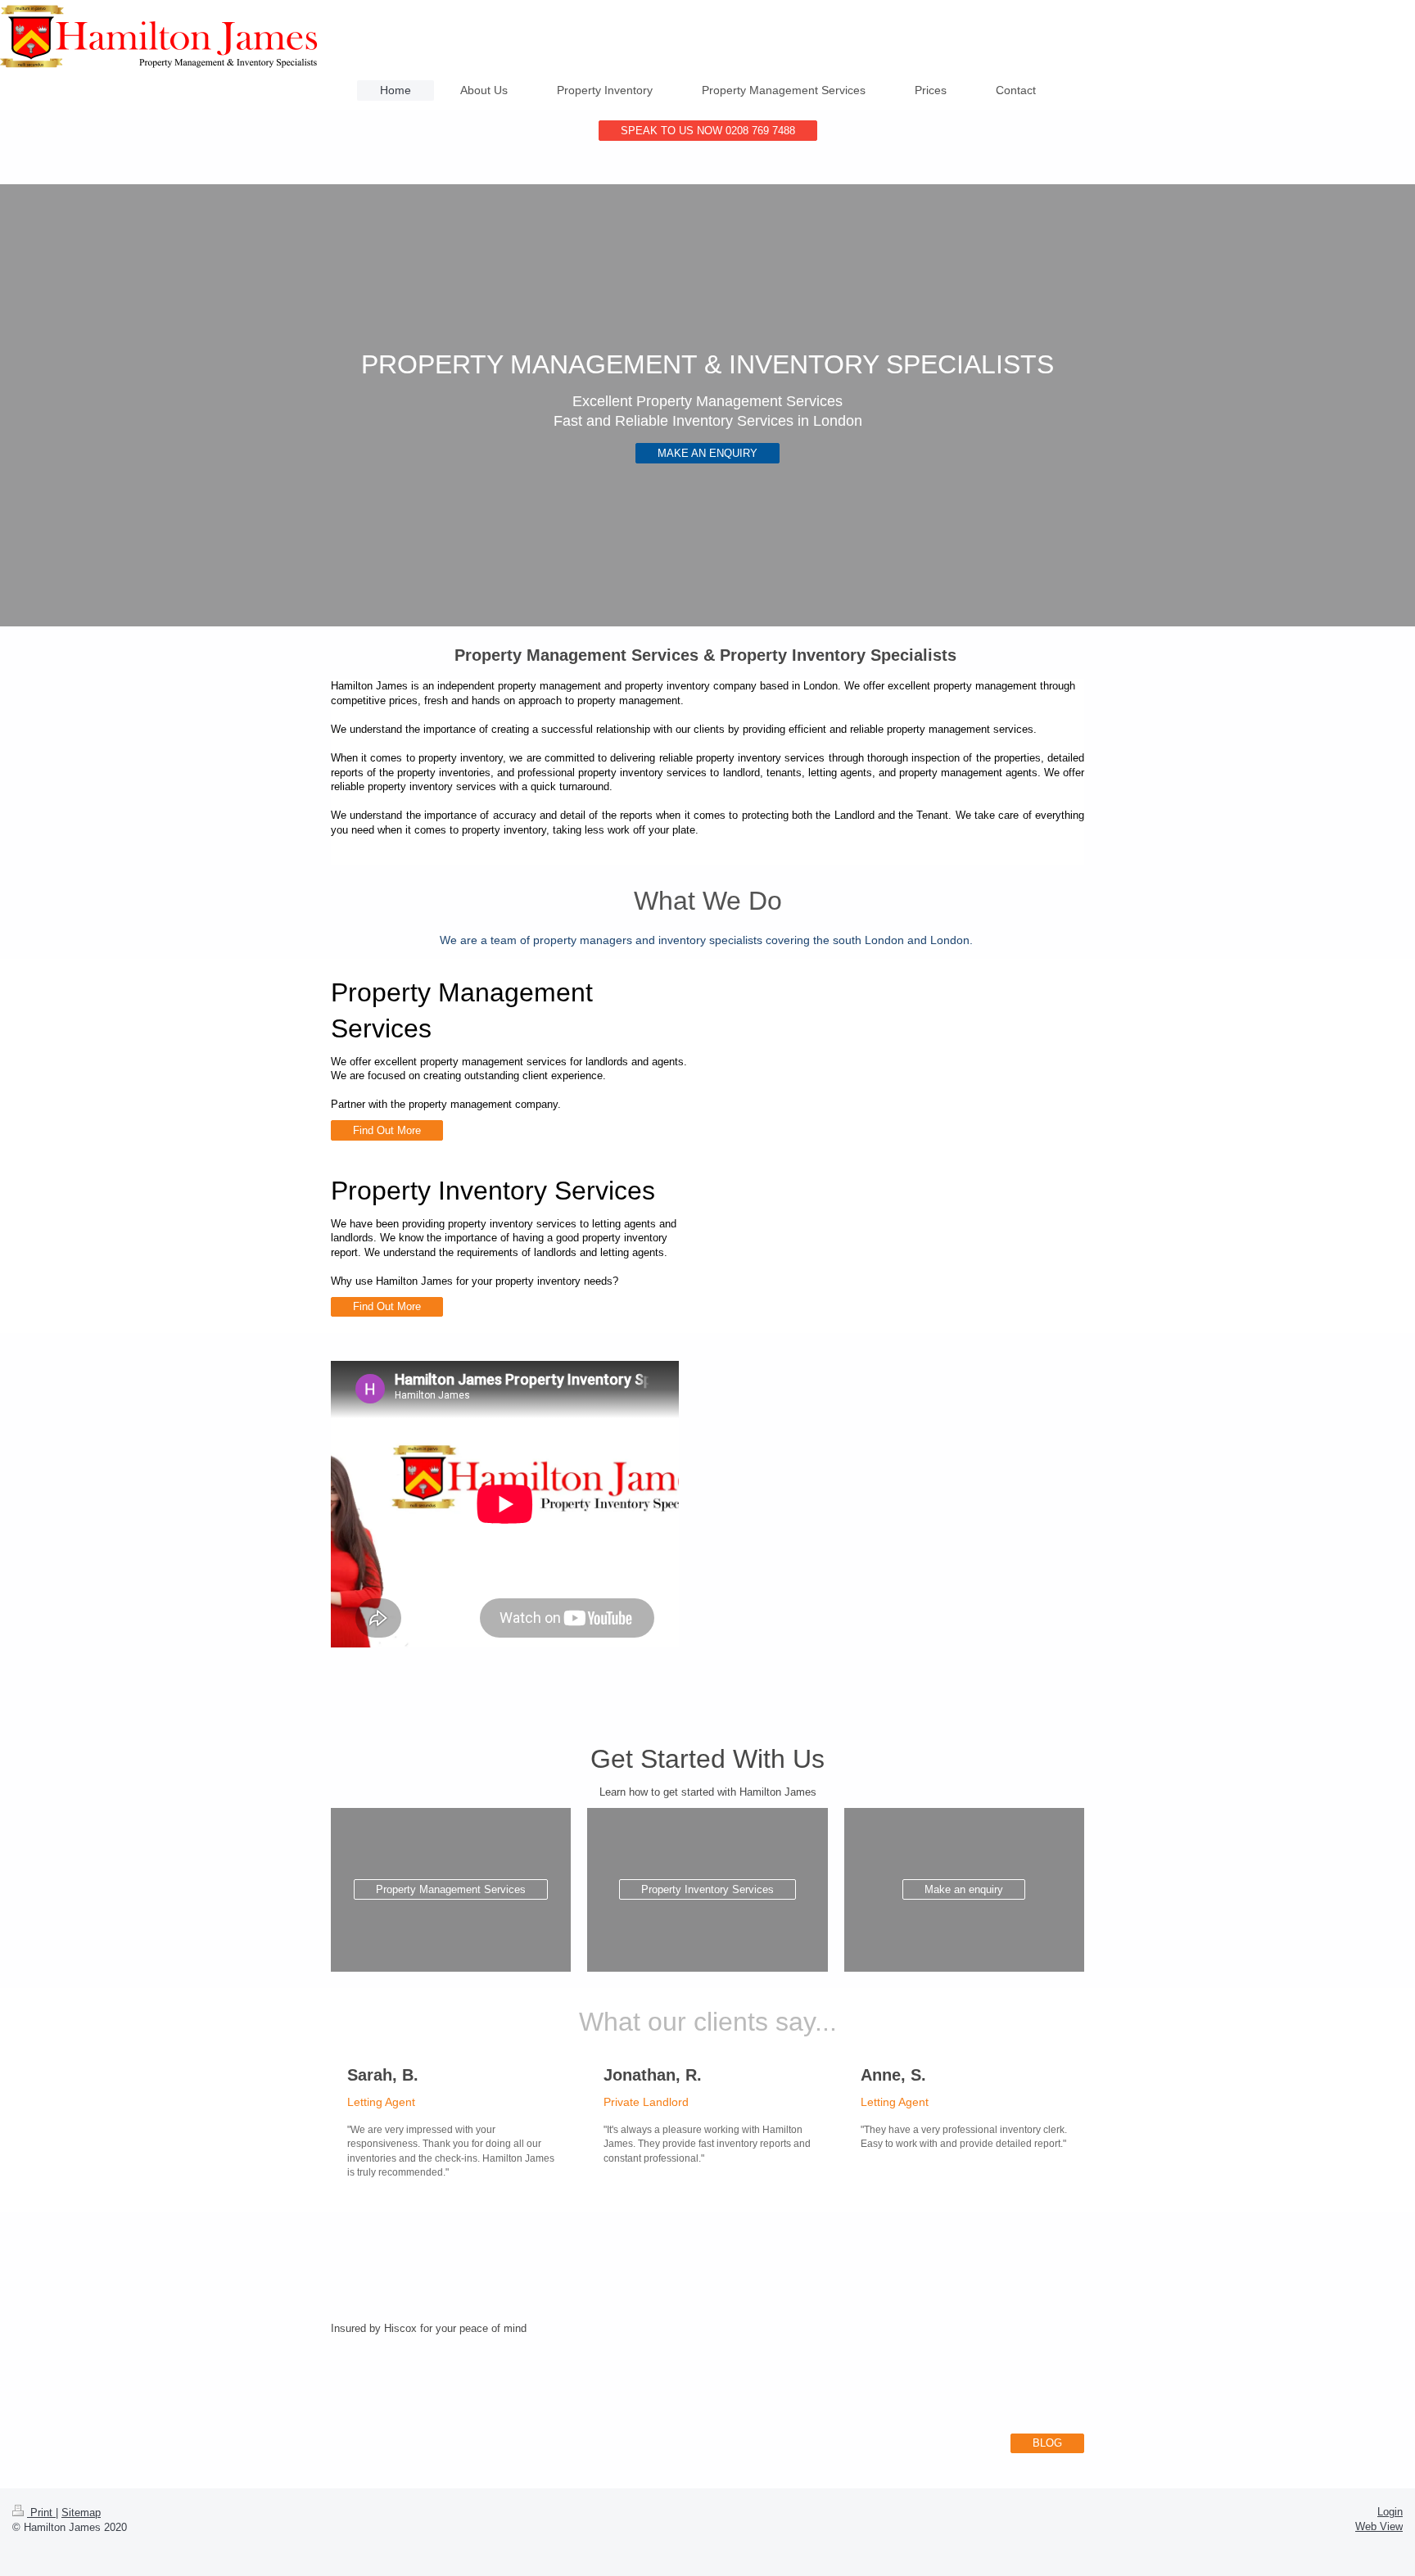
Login (1390, 2512)
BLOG (1047, 2443)
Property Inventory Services (707, 1889)
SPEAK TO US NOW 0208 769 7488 (708, 131)
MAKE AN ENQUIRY (707, 453)
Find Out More (387, 1130)
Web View (1379, 2526)
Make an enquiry (964, 1889)
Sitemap (81, 2513)
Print (41, 2513)
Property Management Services (451, 1889)
